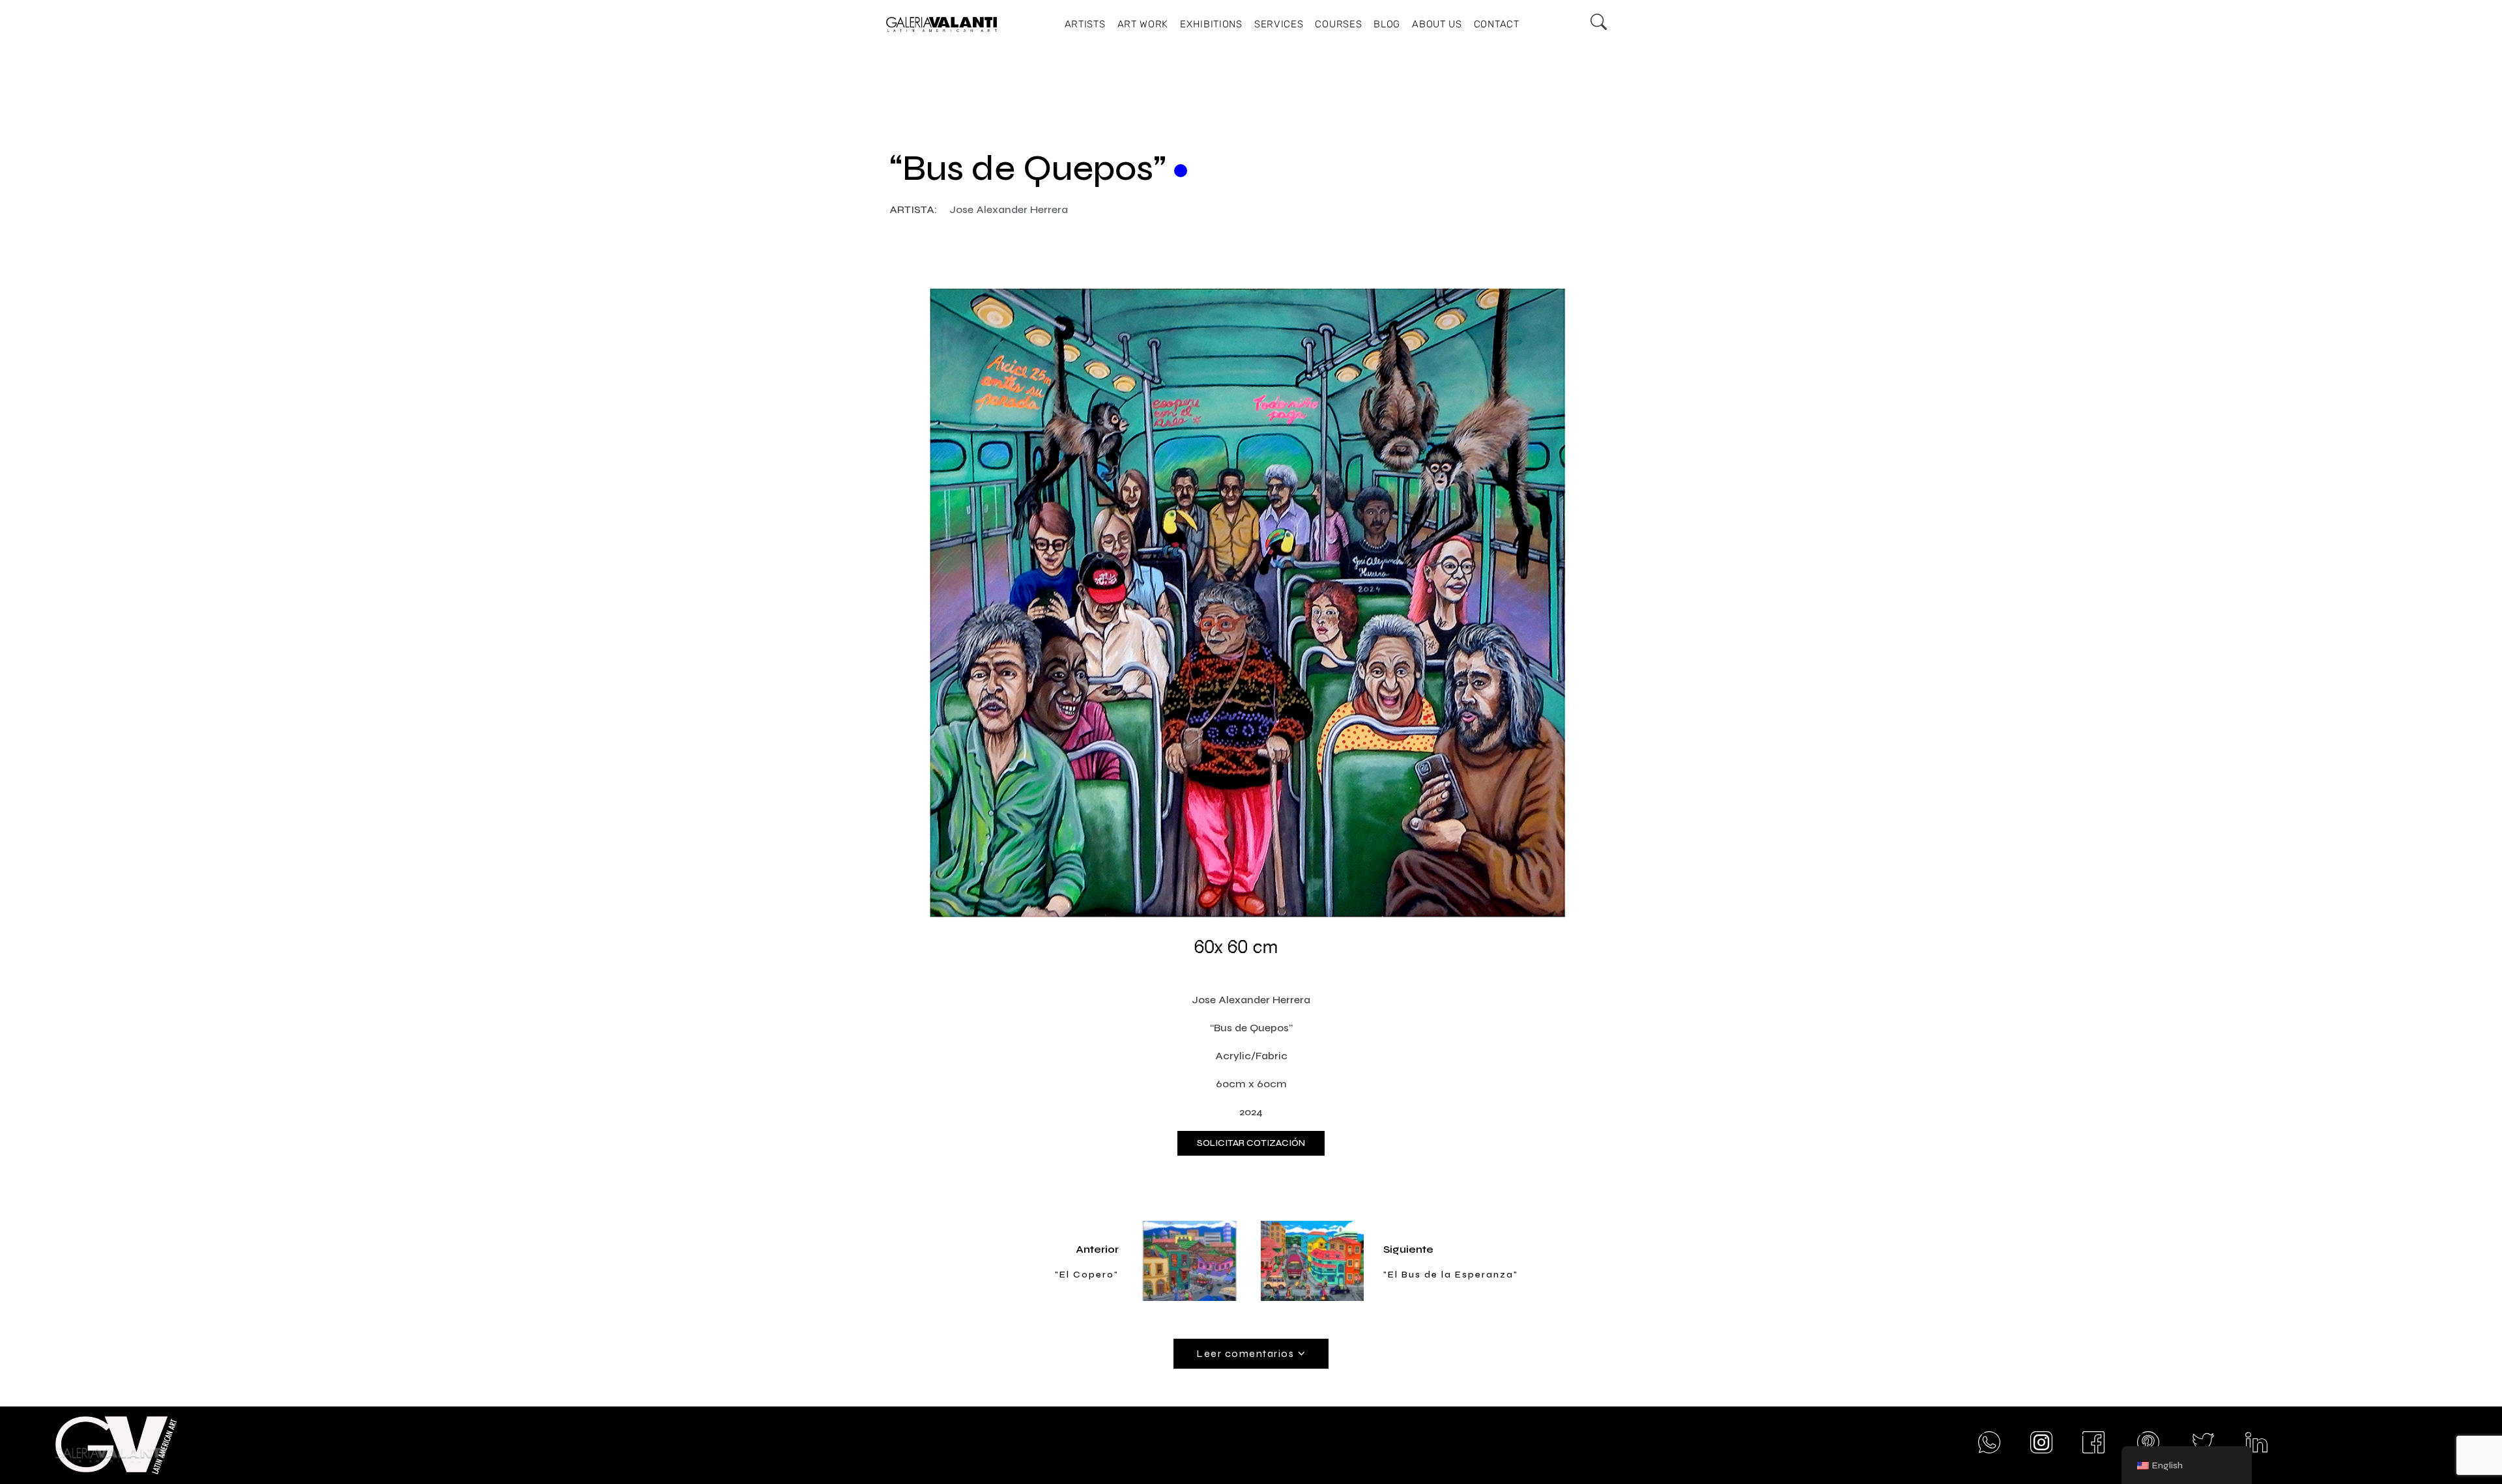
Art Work (1143, 24)
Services (1279, 24)
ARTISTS (1085, 24)
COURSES (1338, 24)
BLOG (1387, 24)
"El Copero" (1087, 1275)
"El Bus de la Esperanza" (1451, 1275)
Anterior (1097, 1249)
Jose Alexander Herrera (1009, 209)
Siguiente (1408, 1249)
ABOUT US (1437, 24)
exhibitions (1211, 24)
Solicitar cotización (1251, 1143)
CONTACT (1497, 24)
